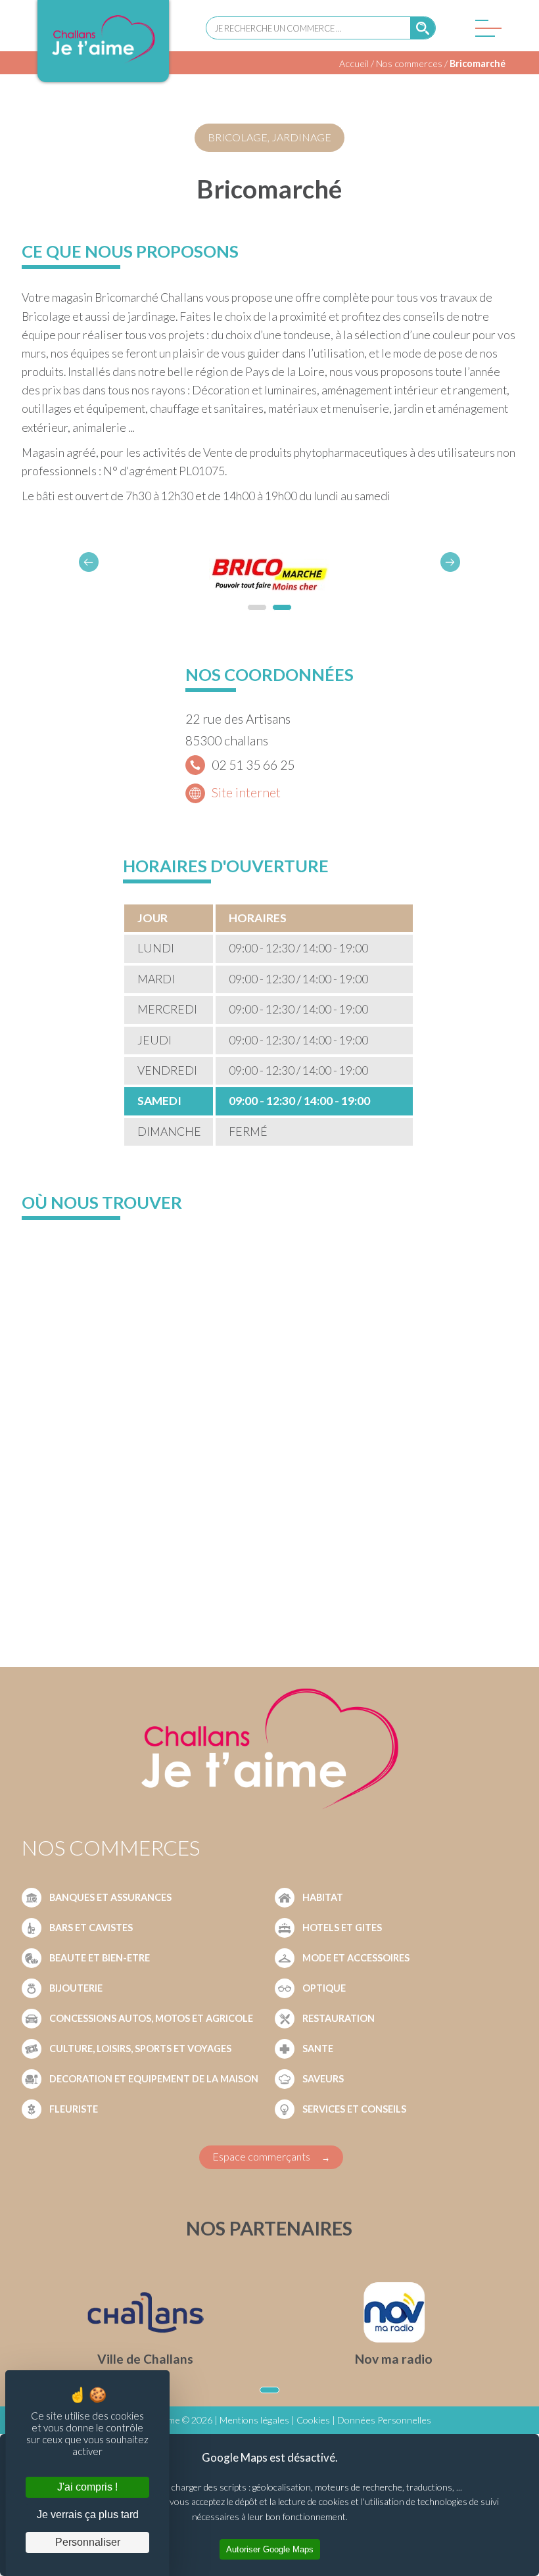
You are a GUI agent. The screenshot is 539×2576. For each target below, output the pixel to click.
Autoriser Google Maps (270, 2549)
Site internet (246, 792)
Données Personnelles (384, 2420)
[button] (450, 562)
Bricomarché (478, 63)
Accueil (354, 63)
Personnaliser (88, 2542)
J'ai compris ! (87, 2487)
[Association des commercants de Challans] (103, 61)
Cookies (313, 2420)
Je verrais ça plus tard (88, 2515)
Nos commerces (409, 63)
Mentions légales (254, 2420)
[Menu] (485, 32)
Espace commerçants (261, 2156)
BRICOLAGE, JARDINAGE (269, 137)
